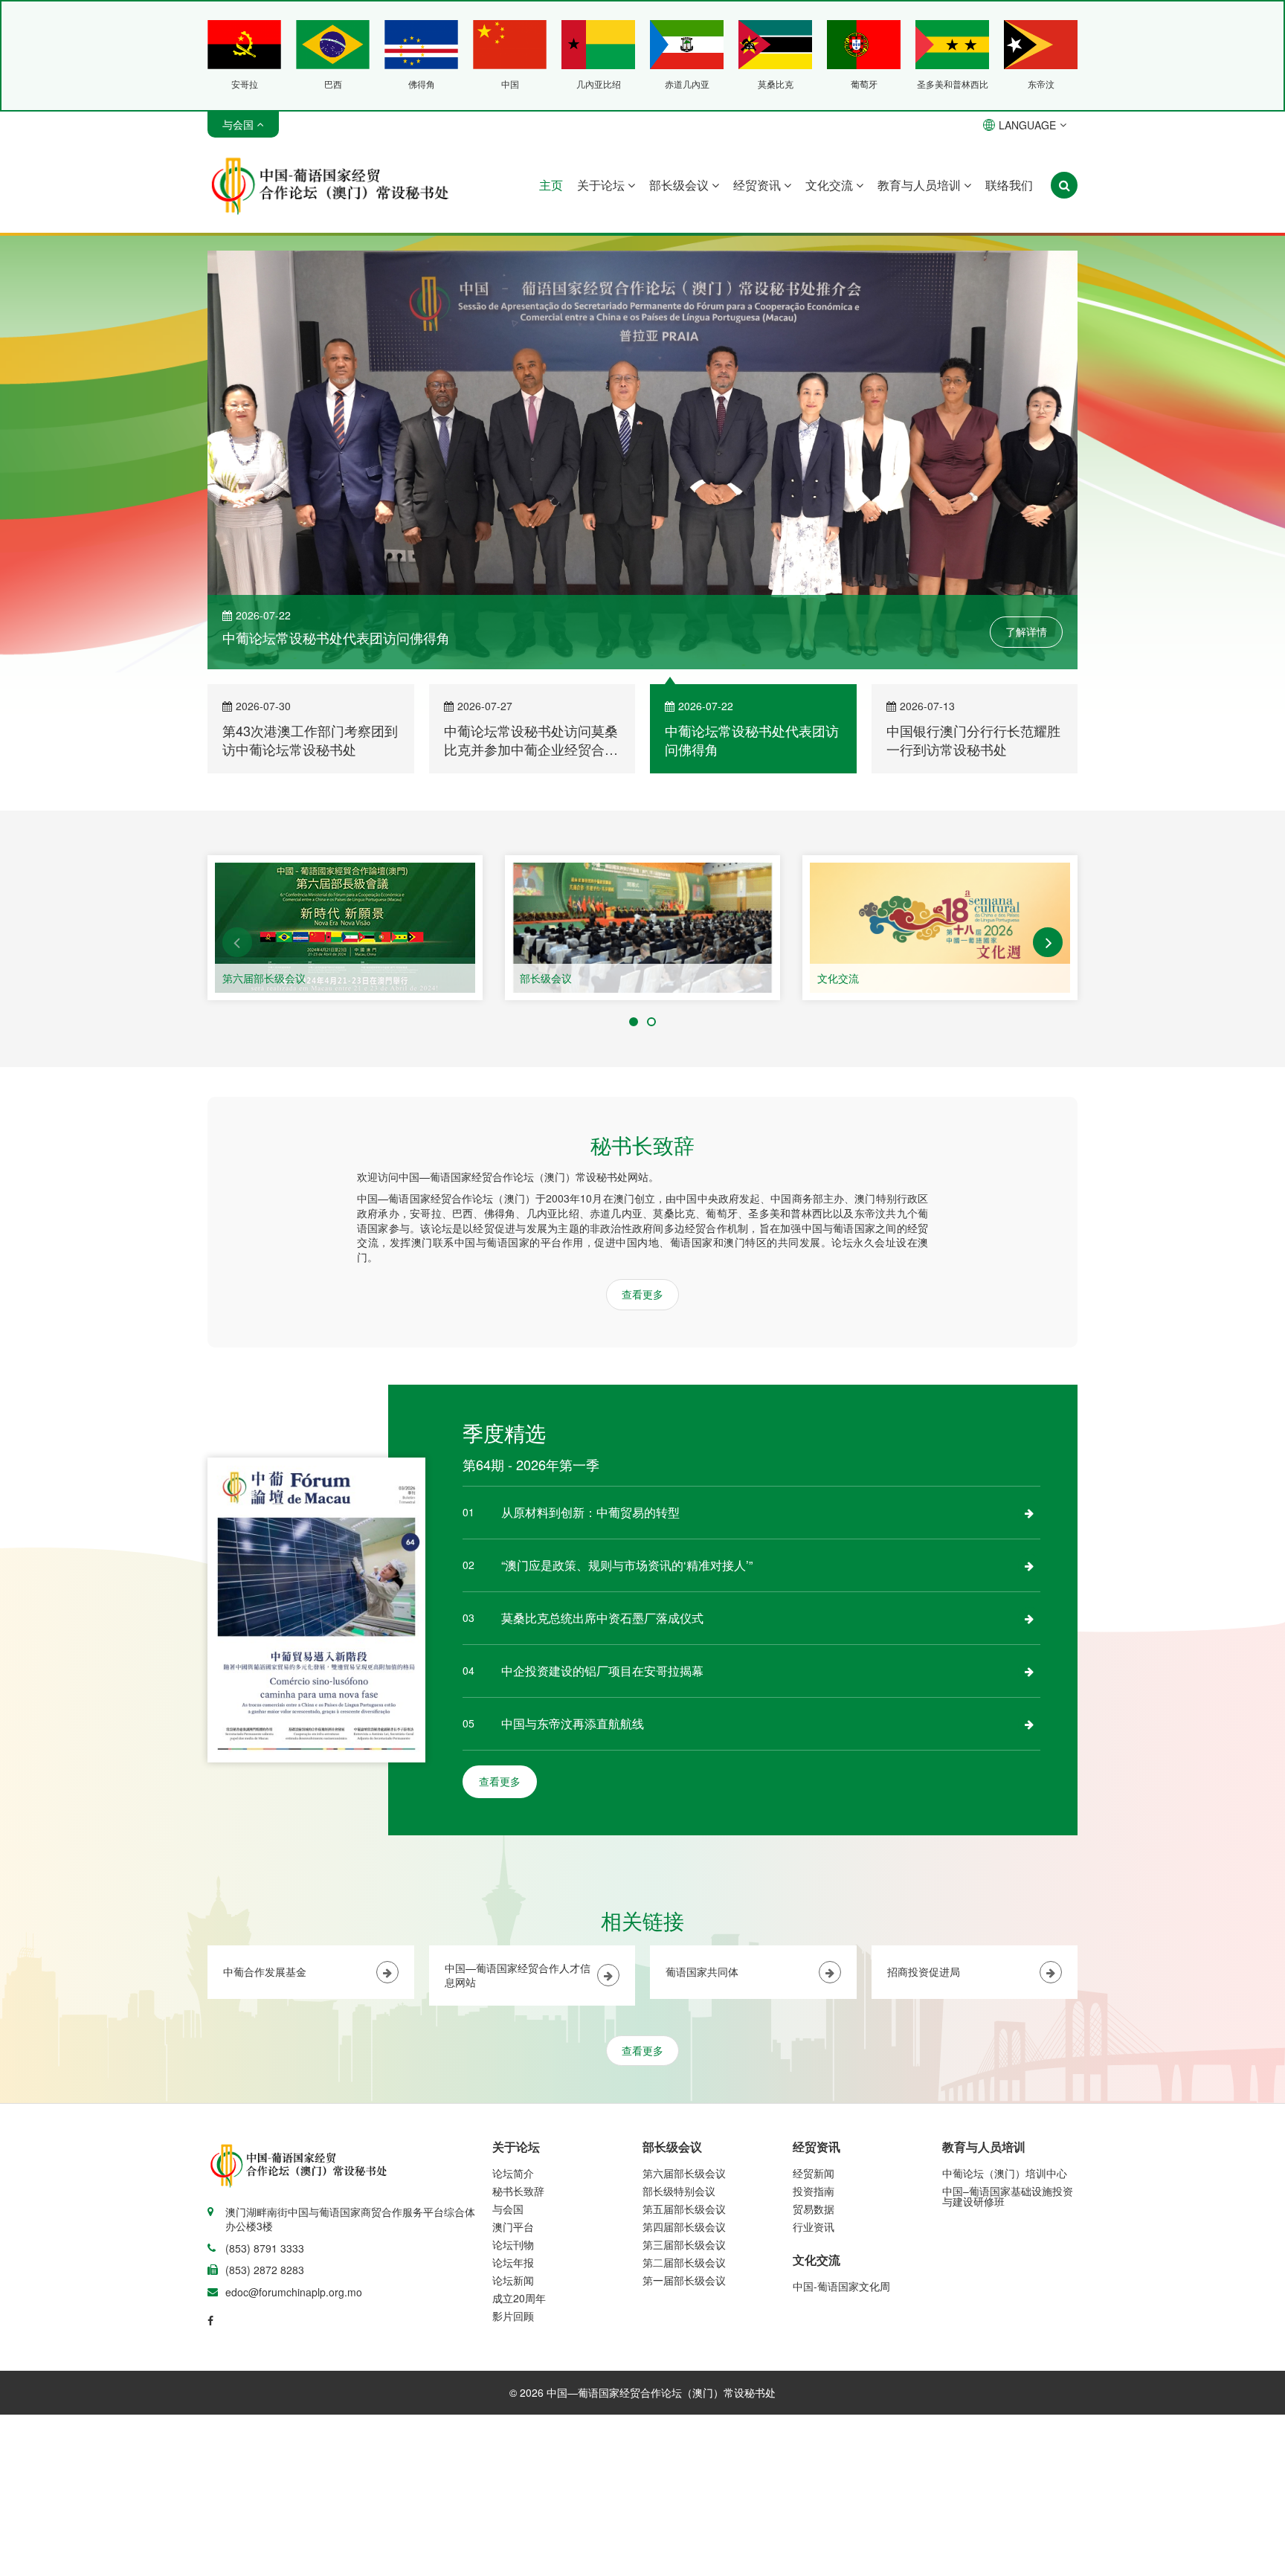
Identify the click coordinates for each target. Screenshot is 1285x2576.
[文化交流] (940, 928)
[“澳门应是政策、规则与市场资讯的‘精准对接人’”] (1029, 1565)
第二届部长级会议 (684, 2262)
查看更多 (642, 1294)
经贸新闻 (814, 2173)
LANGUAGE (1027, 125)
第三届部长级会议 (684, 2244)
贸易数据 (814, 2209)
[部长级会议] (642, 928)
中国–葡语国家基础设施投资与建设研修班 (1008, 2196)
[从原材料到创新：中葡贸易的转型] (1029, 1513)
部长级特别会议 (679, 2191)
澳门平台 (513, 2226)
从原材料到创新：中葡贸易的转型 (590, 1512)
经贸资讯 (759, 185)
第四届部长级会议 (684, 2226)
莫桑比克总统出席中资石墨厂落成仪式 (602, 1618)
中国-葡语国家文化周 (841, 2286)
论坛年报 (513, 2262)
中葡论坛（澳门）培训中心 (1005, 2173)
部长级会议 (680, 185)
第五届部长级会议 (684, 2209)
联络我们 (1009, 185)
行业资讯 (814, 2226)
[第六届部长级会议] (345, 928)
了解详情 (1026, 631)
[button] (237, 942)
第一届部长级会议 (684, 2280)
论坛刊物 (513, 2244)
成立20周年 (519, 2298)
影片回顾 (513, 2316)
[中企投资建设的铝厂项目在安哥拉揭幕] (1029, 1671)
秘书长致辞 (518, 2191)
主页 (551, 185)
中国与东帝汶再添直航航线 (573, 1723)
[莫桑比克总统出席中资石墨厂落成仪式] (1029, 1618)
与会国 (508, 2209)
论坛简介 (513, 2173)
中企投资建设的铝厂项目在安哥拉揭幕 (602, 1671)
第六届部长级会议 (264, 978)
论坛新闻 (513, 2280)
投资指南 (814, 2191)
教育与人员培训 (921, 185)
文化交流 (831, 185)
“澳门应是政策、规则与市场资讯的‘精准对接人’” (627, 1565)
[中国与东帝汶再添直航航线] (1029, 1724)
